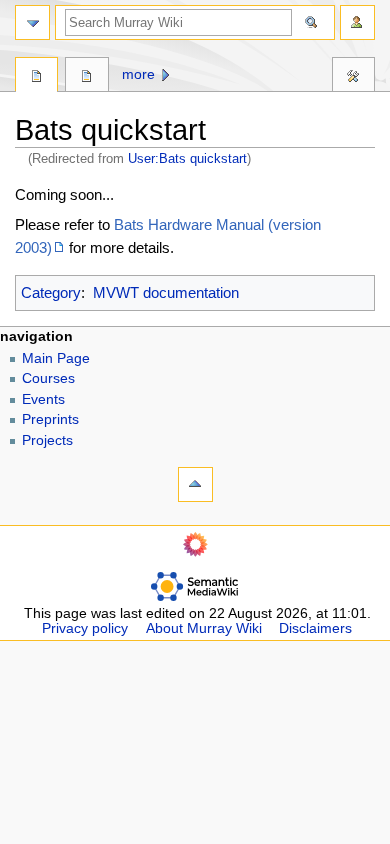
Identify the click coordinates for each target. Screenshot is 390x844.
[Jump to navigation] (32, 22)
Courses (48, 378)
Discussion (86, 77)
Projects (47, 440)
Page (36, 77)
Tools (353, 77)
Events (43, 399)
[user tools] (357, 22)
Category (51, 292)
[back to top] (195, 484)
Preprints (50, 419)
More (138, 74)
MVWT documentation (166, 292)
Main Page (56, 358)
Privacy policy (85, 628)
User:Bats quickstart (187, 158)
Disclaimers (315, 628)
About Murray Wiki (204, 628)
